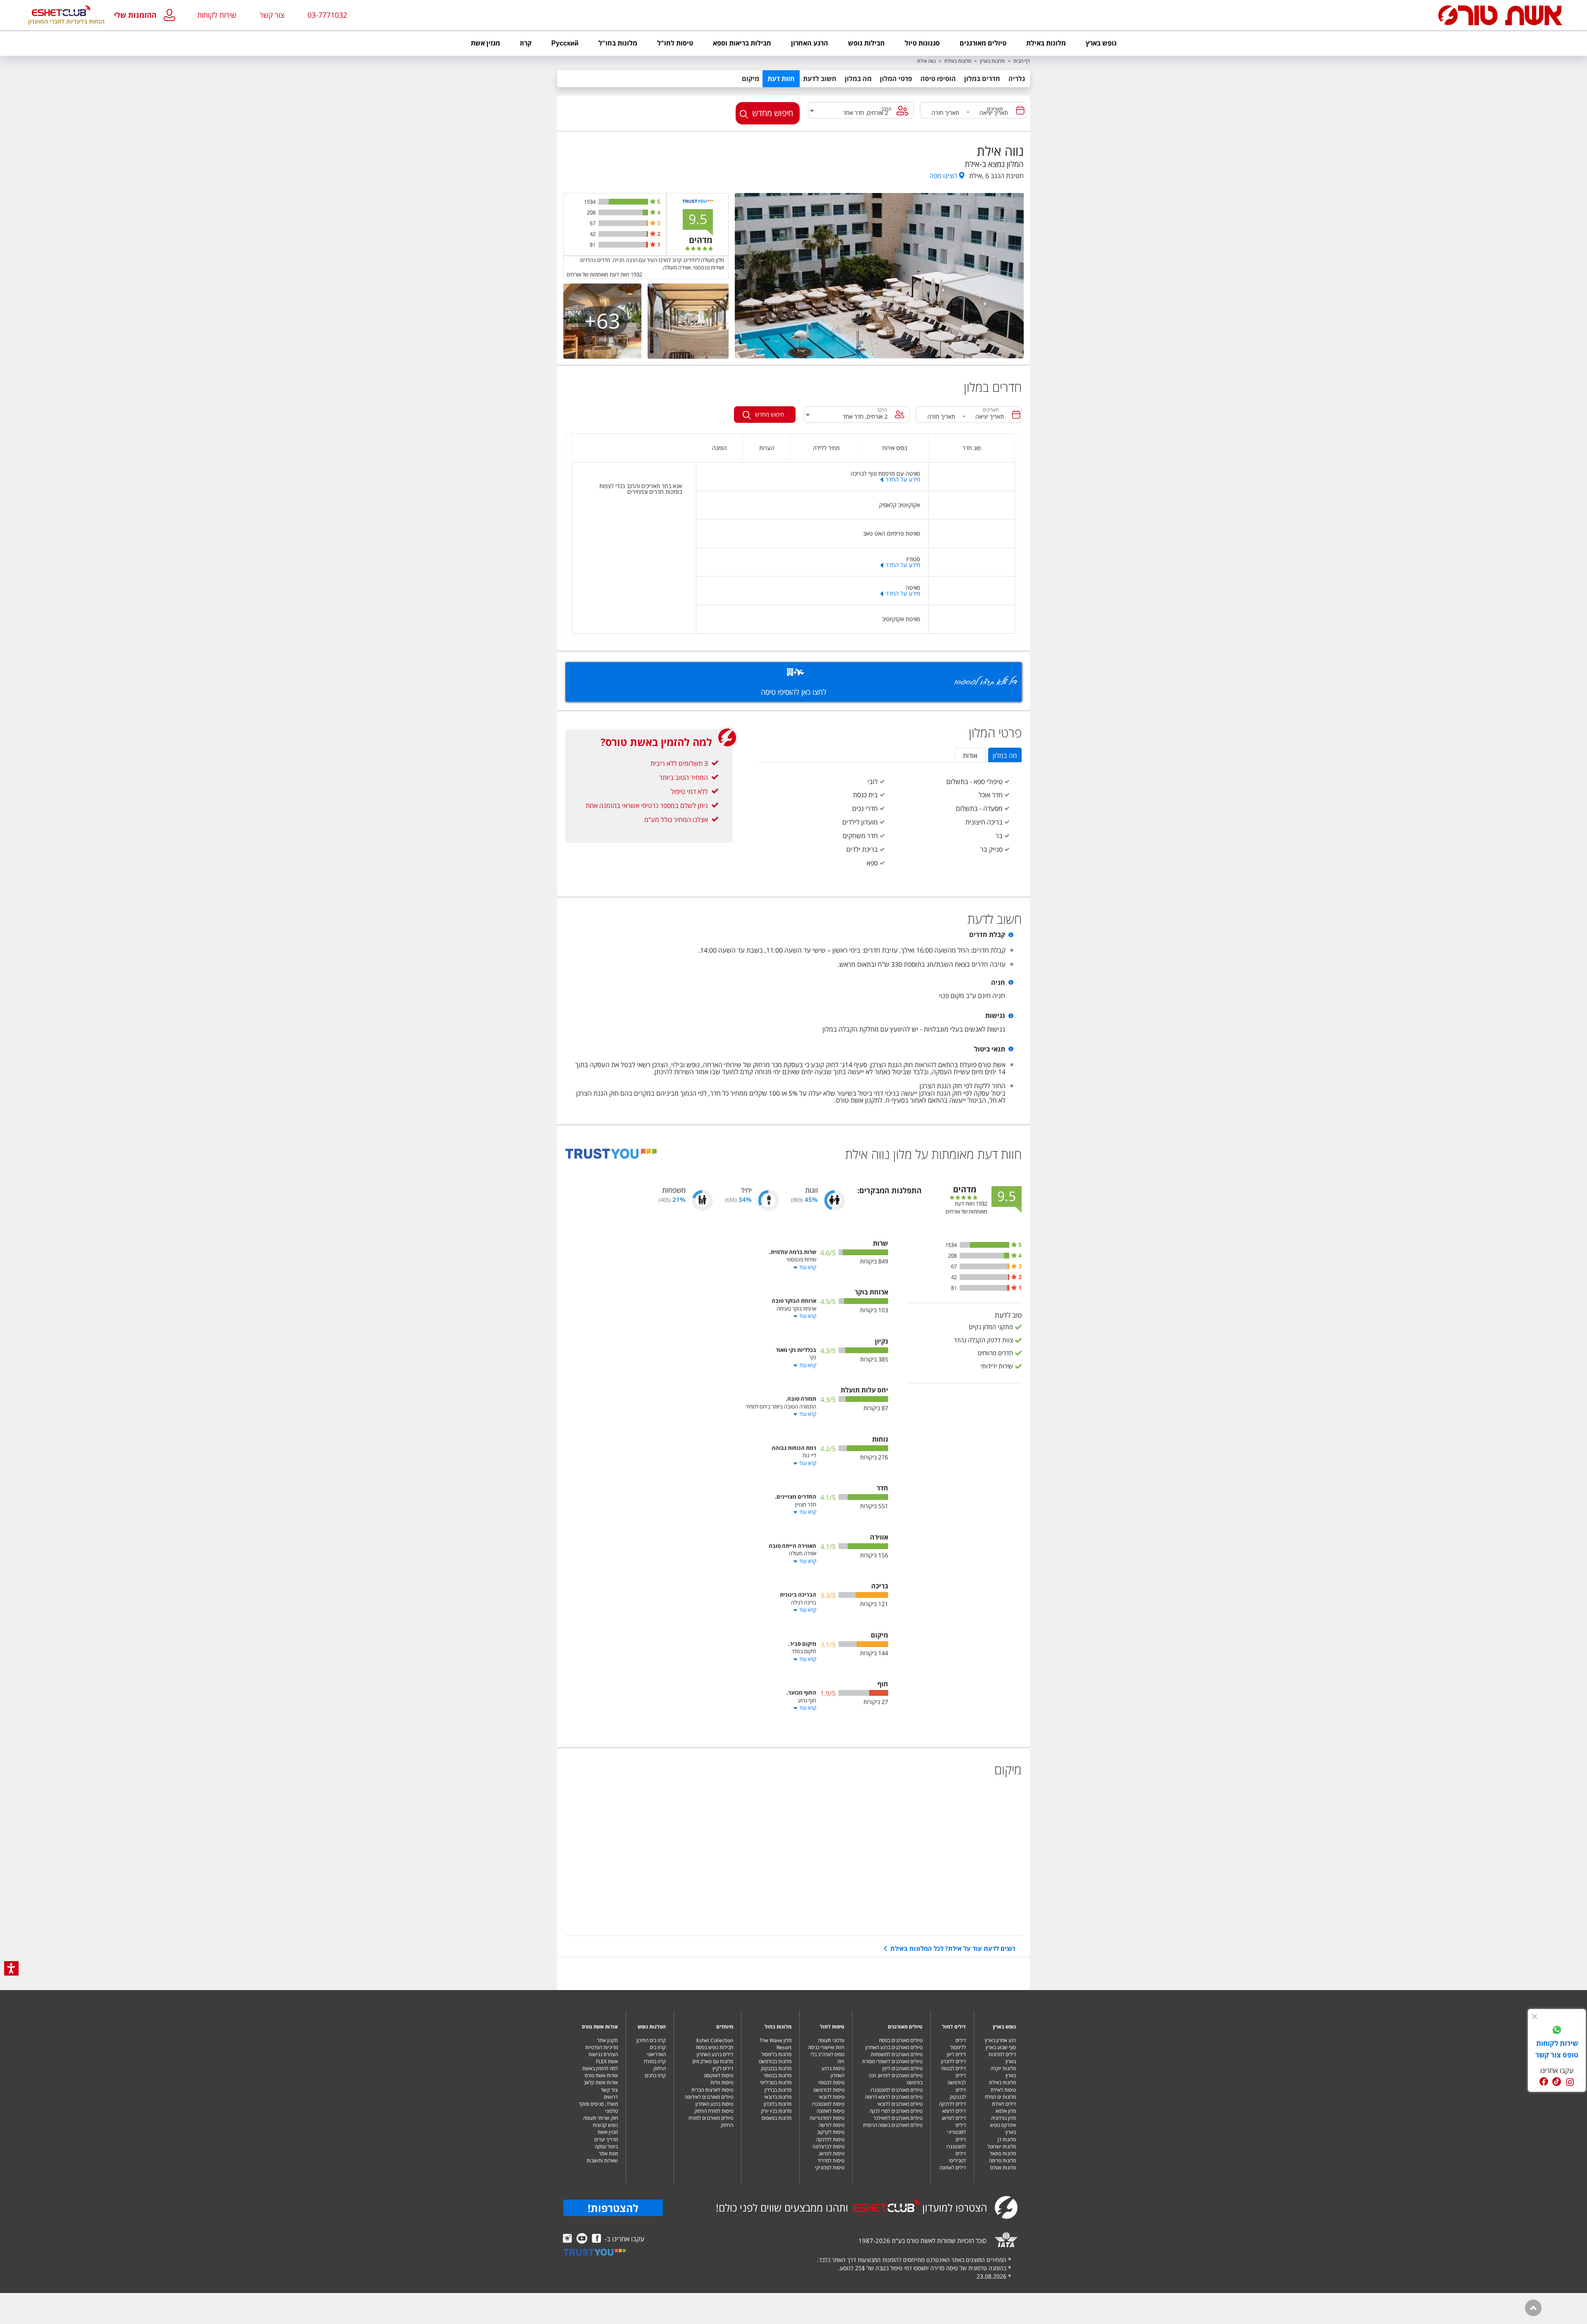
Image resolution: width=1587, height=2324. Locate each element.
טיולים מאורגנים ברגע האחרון (894, 2047)
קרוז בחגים (655, 2075)
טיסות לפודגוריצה (827, 2118)
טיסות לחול (832, 2027)
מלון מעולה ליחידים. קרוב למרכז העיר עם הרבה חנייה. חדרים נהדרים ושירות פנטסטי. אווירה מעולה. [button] (652, 264)
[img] (1535, 2017)
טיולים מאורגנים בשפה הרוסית (893, 2125)
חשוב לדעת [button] (820, 79)
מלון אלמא (1006, 2111)
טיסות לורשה (832, 2125)
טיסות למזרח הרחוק (714, 2111)
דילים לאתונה (953, 2168)
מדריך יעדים (606, 2139)
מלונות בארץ (992, 61)
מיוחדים (725, 2027)
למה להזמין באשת (600, 2068)
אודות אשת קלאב (601, 2082)
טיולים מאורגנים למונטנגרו (897, 2090)
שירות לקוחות (217, 15)
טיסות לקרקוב (831, 2132)
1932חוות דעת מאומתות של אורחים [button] (604, 274)
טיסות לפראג (832, 2154)
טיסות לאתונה (830, 2111)
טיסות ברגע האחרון (833, 2072)
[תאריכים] (1020, 110)
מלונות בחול (778, 2027)
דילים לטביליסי (957, 2157)
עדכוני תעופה (831, 2040)
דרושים (611, 2097)
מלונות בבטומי (778, 2075)
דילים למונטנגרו (956, 2143)
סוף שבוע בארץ (1001, 2047)
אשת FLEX (607, 2061)
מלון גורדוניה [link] (1003, 2118)
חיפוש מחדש (773, 113)
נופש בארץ (1004, 2027)
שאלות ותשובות (602, 2161)
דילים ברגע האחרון (715, 2054)
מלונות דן (1007, 2139)
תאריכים (995, 109)
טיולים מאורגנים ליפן (902, 2068)
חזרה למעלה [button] (1533, 2308)
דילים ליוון (956, 2054)
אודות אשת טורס (600, 2027)
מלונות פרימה (1002, 2161)
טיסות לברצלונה (828, 2146)
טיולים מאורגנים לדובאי (900, 2104)
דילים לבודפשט (957, 2079)
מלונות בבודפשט (775, 2061)
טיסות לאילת (1003, 2090)
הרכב (886, 109)
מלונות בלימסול (776, 2054)
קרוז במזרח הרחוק (655, 2065)
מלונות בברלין (778, 2090)
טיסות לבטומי (831, 2082)
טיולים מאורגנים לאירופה (709, 2097)
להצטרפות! (613, 2208)
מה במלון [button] (858, 79)
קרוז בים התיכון (651, 2040)
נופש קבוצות (605, 2125)
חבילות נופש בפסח (715, 2047)
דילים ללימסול (958, 2044)
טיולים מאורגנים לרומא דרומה (894, 2097)
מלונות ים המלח (1000, 2097)
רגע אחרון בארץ (1000, 2040)
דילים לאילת (1004, 2104)
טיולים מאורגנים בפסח (901, 2040)
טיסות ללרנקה (830, 2139)
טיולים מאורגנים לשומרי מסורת (892, 2061)
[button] (147, 15)
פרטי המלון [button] (896, 79)
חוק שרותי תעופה (600, 2118)
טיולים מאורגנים (905, 2027)
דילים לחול (954, 2027)
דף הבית (1022, 61)
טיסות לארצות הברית (712, 2090)
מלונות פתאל (1003, 2154)
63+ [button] (602, 321)
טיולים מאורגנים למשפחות (897, 2054)
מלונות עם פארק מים (713, 2061)
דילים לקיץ (723, 2068)
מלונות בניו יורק (776, 2111)
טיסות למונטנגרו (828, 2104)
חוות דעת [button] (781, 79)
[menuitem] (1101, 43)
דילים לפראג (954, 2118)
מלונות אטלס (1003, 2168)
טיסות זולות (722, 2082)
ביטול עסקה (606, 2146)
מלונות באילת (958, 61)
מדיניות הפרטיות (602, 2047)
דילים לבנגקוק (958, 2093)
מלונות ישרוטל (1002, 2146)
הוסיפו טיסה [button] (938, 79)
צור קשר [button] (272, 15)
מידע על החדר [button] (903, 479)
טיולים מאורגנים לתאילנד (898, 2118)
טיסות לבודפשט (829, 2090)
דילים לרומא (954, 2111)
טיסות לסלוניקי (830, 2168)
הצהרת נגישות (603, 2054)
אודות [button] (970, 756)
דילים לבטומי (953, 2068)
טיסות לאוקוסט (718, 2075)
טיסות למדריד (831, 2161)
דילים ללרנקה (952, 2104)
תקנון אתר (608, 2040)
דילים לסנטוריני (957, 2129)
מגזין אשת (608, 2132)
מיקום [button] (751, 79)
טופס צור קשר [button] (1557, 2055)
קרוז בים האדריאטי (656, 2051)
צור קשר (609, 2090)
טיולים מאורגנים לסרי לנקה (896, 2111)
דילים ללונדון (953, 2061)
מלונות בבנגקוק (776, 2068)
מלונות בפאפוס (777, 2118)
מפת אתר (608, 2154)
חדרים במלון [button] (982, 79)
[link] (1557, 2031)
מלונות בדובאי (778, 2097)
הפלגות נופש (652, 2027)
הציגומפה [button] (943, 176)
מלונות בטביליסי (776, 2082)
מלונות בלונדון (778, 2104)
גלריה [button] (1017, 79)
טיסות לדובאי (832, 2097)
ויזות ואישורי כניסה (826, 2047)
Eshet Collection (715, 2040)
